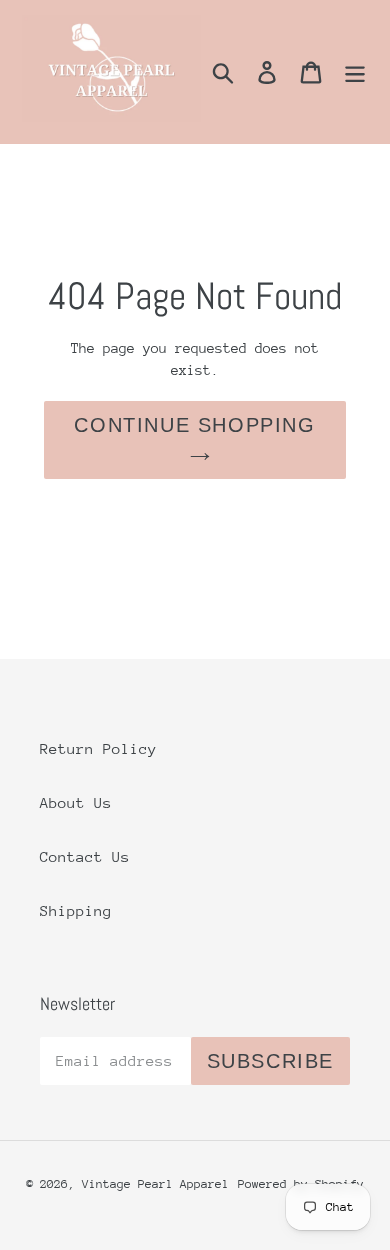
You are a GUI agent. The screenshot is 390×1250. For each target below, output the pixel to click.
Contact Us (85, 856)
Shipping (76, 910)
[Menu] (355, 71)
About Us (76, 802)
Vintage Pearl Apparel (155, 1184)
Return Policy (98, 748)
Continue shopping (194, 425)
